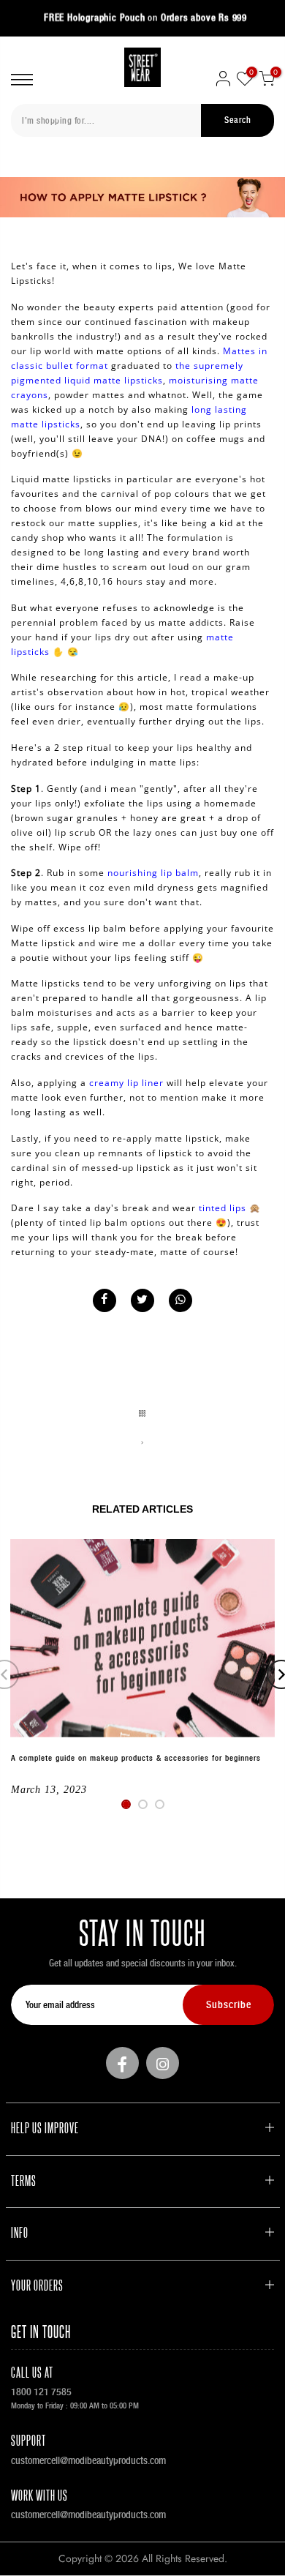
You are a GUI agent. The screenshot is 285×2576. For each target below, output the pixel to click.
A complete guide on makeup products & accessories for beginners (136, 1758)
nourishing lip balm (153, 873)
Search (237, 120)
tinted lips (223, 1208)
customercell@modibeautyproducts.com (88, 2460)
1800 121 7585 (41, 2392)
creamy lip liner (126, 1083)
